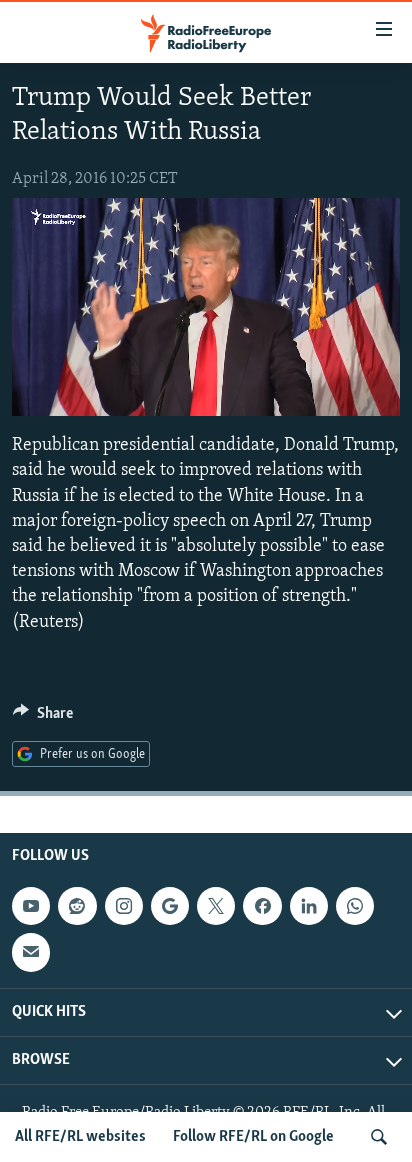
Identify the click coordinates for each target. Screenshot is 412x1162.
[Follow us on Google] (170, 906)
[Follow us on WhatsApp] (355, 906)
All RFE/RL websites (80, 1137)
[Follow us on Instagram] (124, 906)
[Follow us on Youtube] (31, 906)
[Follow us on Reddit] (77, 906)
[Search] (379, 1137)
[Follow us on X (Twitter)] (216, 906)
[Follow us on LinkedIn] (309, 906)
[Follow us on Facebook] (262, 906)
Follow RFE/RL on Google (253, 1137)
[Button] (43, 718)
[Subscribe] (31, 952)
